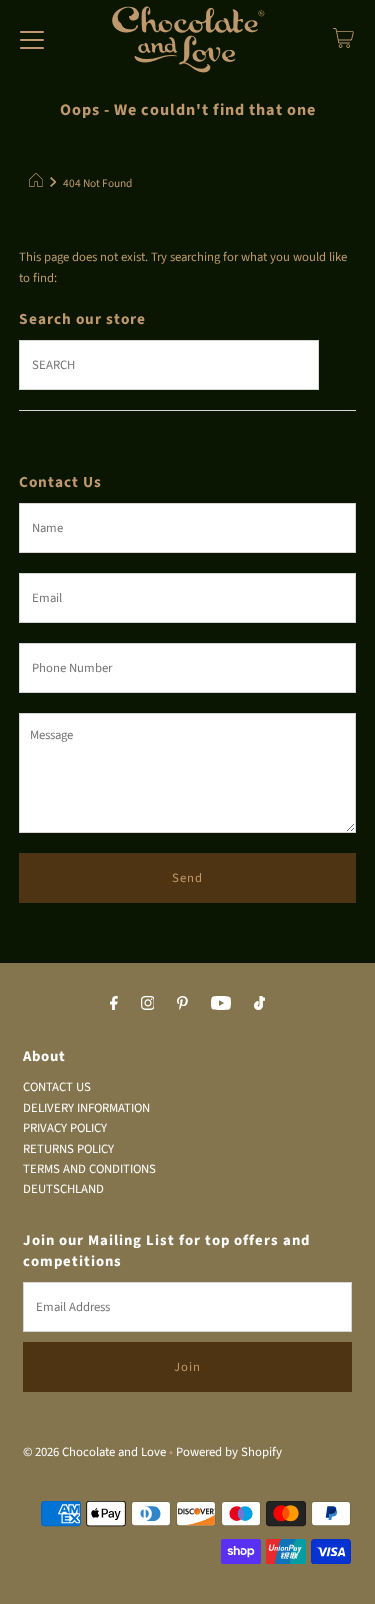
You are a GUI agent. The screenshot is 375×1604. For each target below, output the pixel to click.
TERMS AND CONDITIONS (89, 1169)
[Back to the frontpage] (38, 184)
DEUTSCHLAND (63, 1189)
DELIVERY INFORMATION (86, 1108)
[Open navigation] (32, 39)
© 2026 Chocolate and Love (94, 1452)
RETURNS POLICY (68, 1149)
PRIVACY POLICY (65, 1128)
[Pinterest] (182, 1003)
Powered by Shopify (229, 1452)
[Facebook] (114, 1003)
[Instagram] (148, 1003)
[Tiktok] (259, 1003)
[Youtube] (221, 1003)
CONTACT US (57, 1087)
